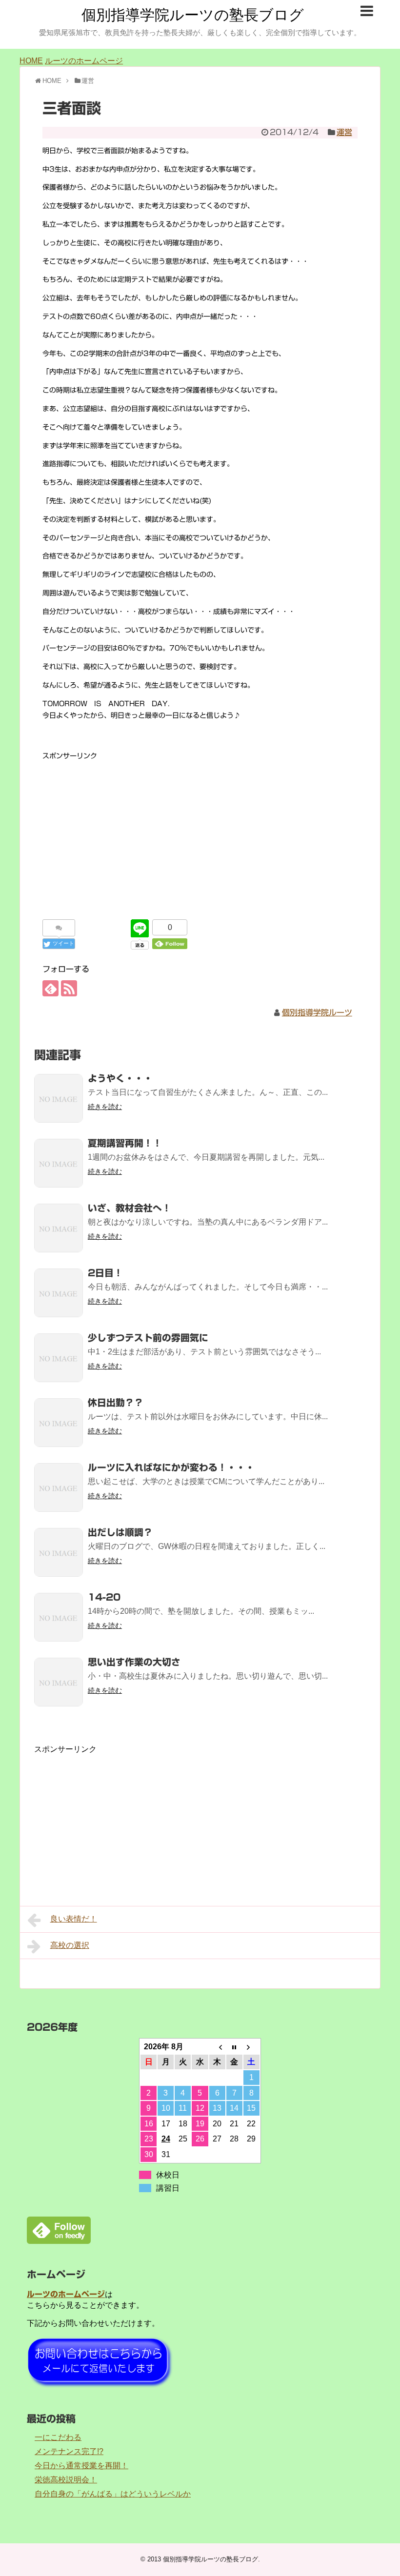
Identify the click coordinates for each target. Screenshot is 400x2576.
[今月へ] (234, 2047)
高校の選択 (70, 1945)
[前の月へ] (217, 2047)
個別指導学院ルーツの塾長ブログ (193, 15)
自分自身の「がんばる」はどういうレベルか (113, 2494)
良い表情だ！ (74, 1919)
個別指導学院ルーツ (317, 1012)
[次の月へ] (251, 2047)
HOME (31, 61)
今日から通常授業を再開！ (81, 2466)
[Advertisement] (200, 831)
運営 (344, 132)
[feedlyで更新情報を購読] (50, 988)
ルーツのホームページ (84, 61)
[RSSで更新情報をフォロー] (69, 988)
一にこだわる (58, 2437)
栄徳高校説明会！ (66, 2480)
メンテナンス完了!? (69, 2451)
